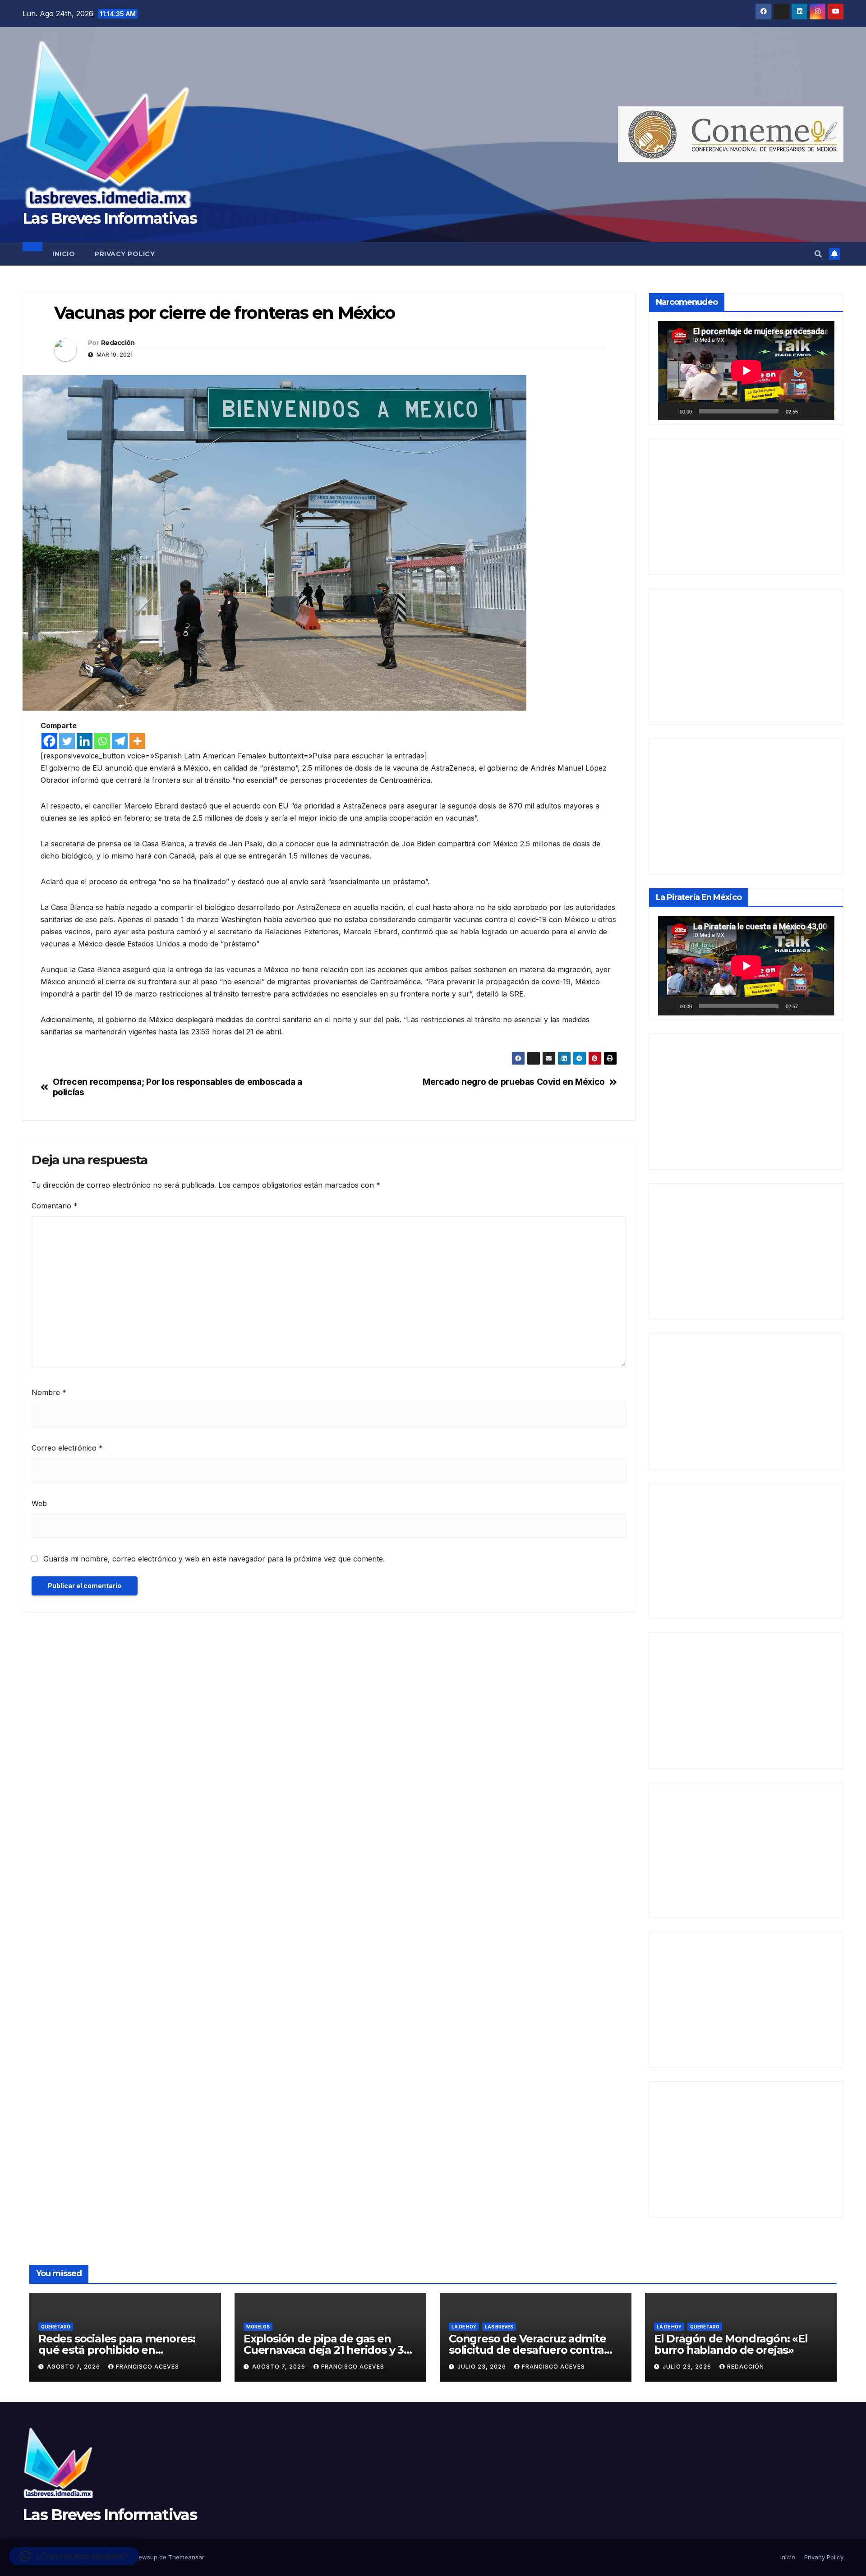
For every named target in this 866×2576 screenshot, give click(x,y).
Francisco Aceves (147, 2367)
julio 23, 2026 (483, 2367)
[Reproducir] (670, 411)
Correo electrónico (67, 1448)
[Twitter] (67, 741)
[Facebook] (49, 741)
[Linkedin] (85, 741)
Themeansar (186, 2557)
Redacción (118, 343)
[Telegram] (120, 741)
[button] (818, 254)
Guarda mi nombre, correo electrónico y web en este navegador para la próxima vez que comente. (214, 1559)
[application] (746, 371)
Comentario (55, 1206)
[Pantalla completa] (822, 411)
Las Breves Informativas (110, 218)
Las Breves (499, 2327)
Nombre (49, 1392)
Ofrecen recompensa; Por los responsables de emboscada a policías (177, 1087)
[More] (137, 741)
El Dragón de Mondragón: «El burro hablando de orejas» (731, 2344)
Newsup (146, 2557)
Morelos (258, 2327)
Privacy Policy (125, 254)
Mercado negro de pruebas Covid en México (514, 1082)
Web (39, 1503)
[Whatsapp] (102, 741)
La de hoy (464, 2327)
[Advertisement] (746, 507)
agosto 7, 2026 (74, 2367)
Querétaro (56, 2327)
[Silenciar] (808, 411)
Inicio (64, 254)
